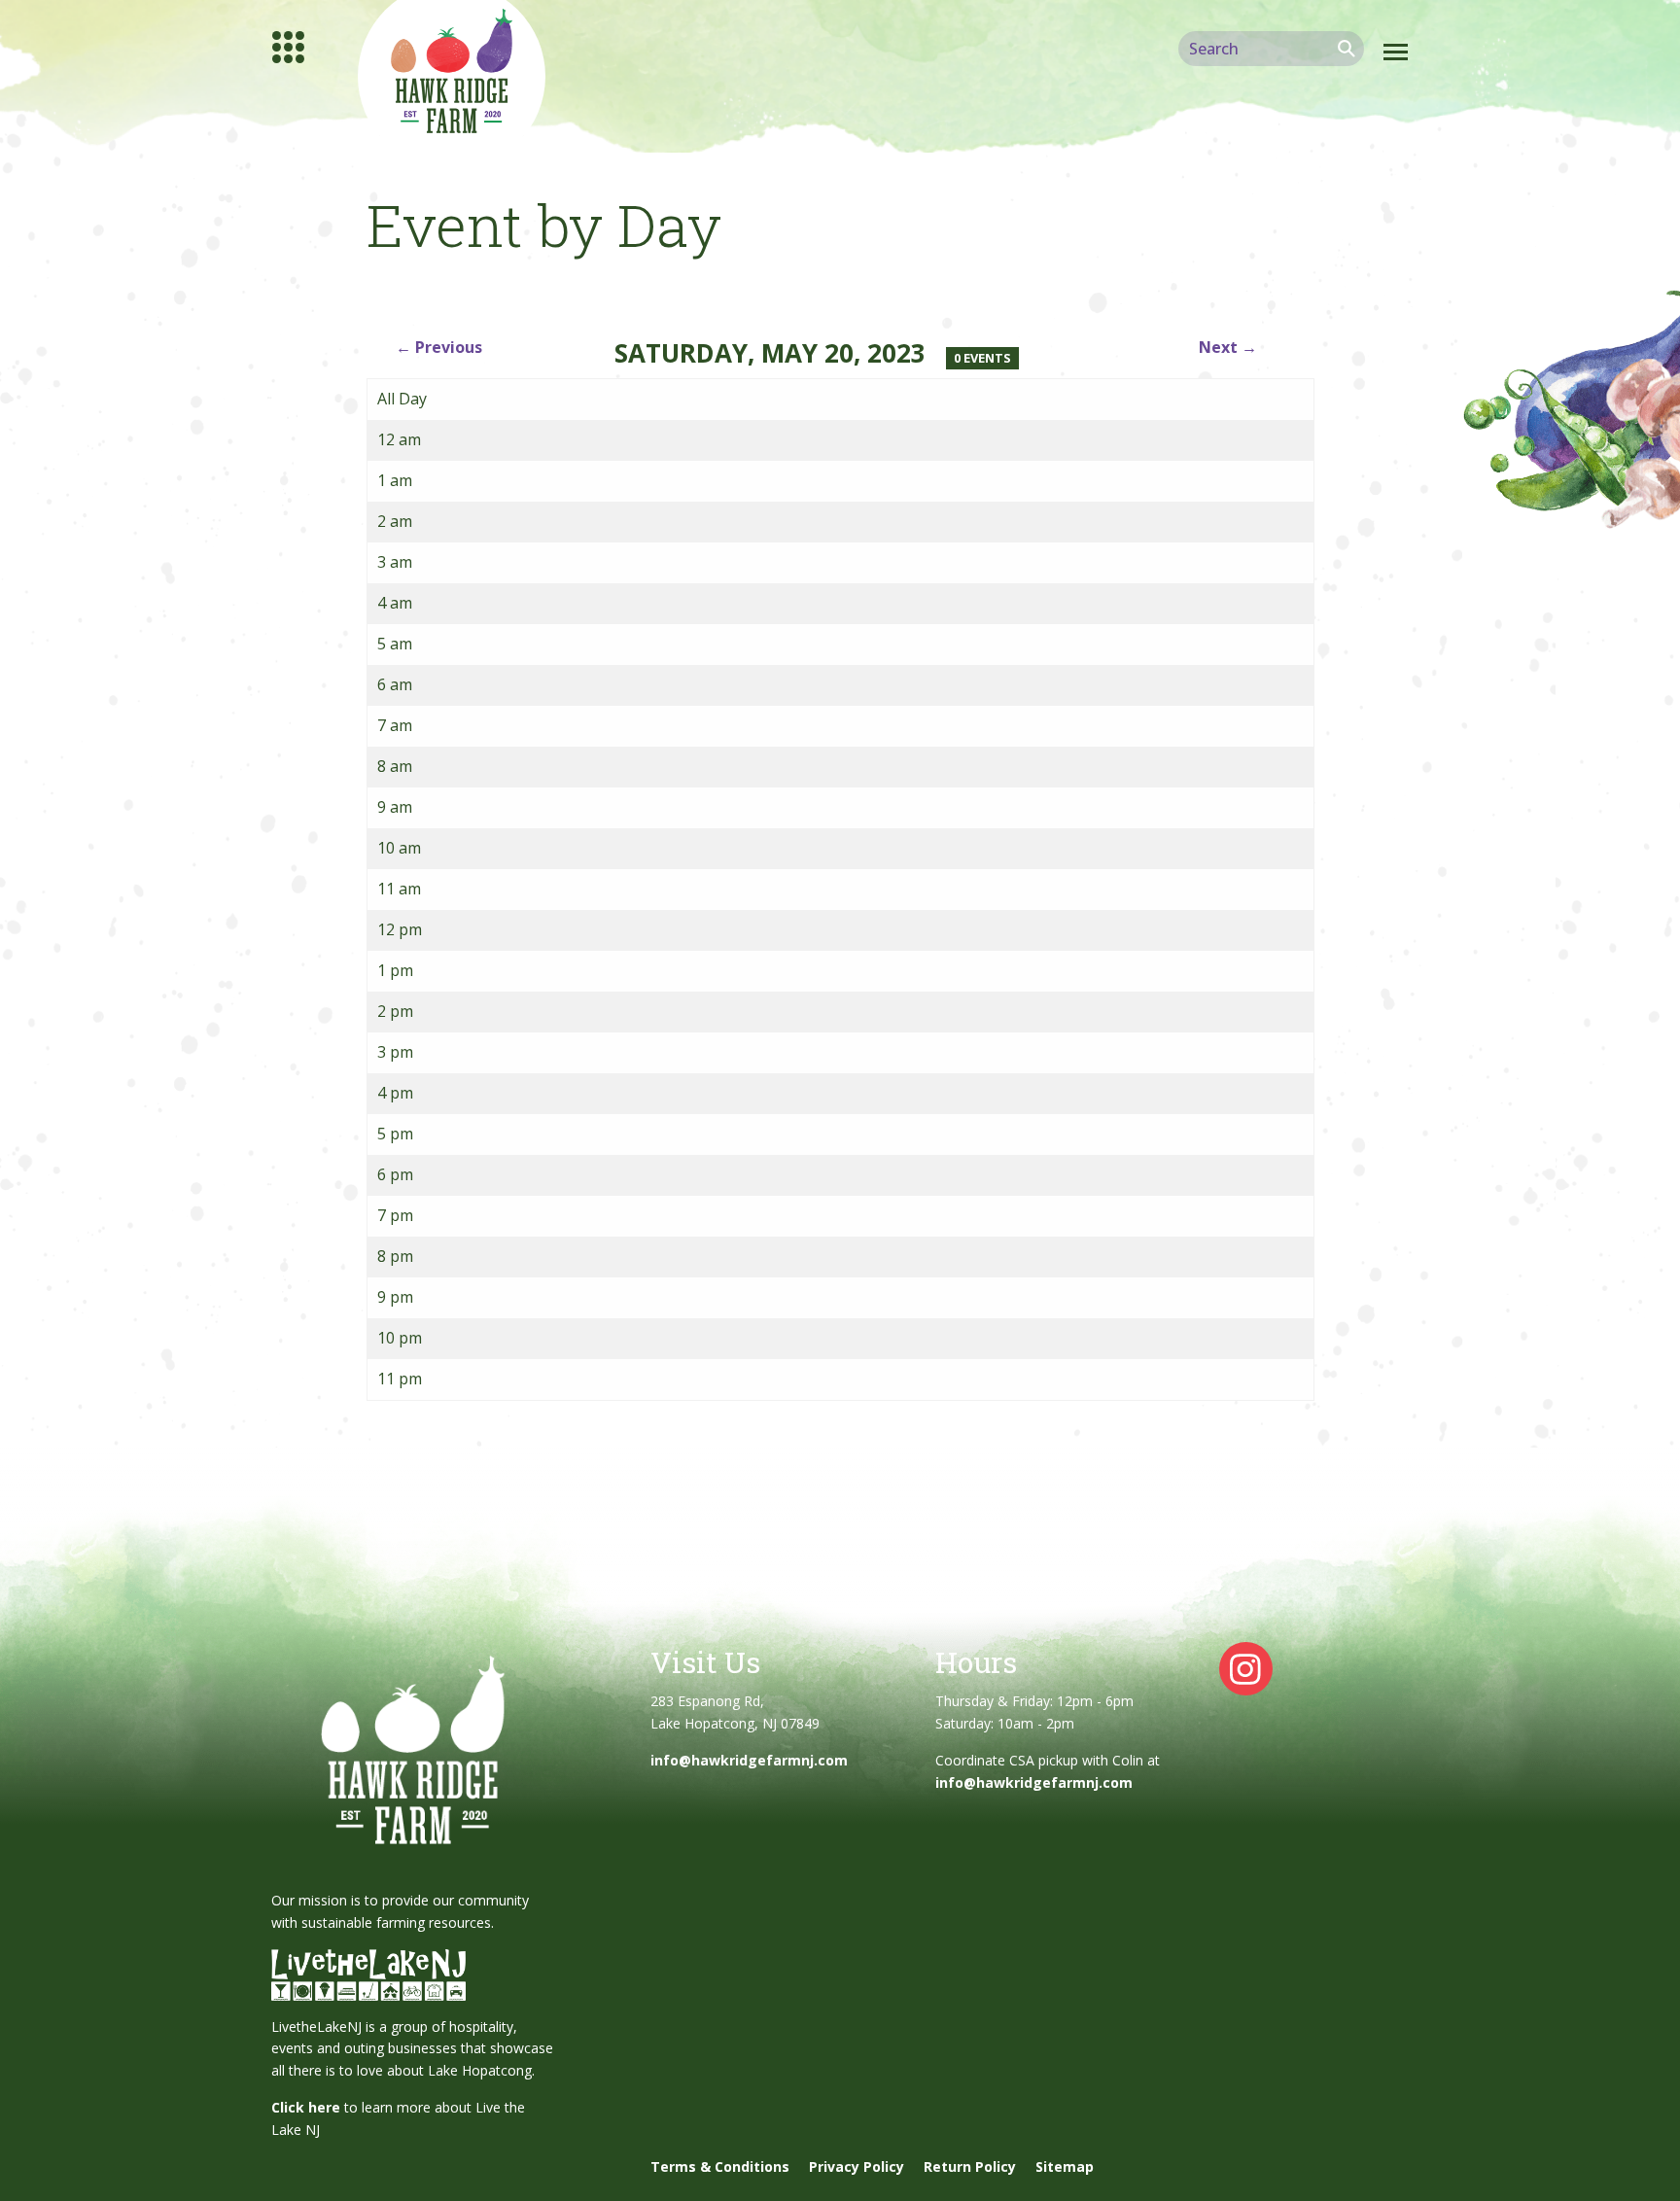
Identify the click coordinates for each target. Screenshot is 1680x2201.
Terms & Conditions (720, 2166)
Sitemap (1065, 2166)
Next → (1228, 347)
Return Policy (970, 2166)
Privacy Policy (857, 2166)
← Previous (439, 347)
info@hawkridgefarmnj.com (749, 1760)
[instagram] (1246, 1668)
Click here (306, 2107)
